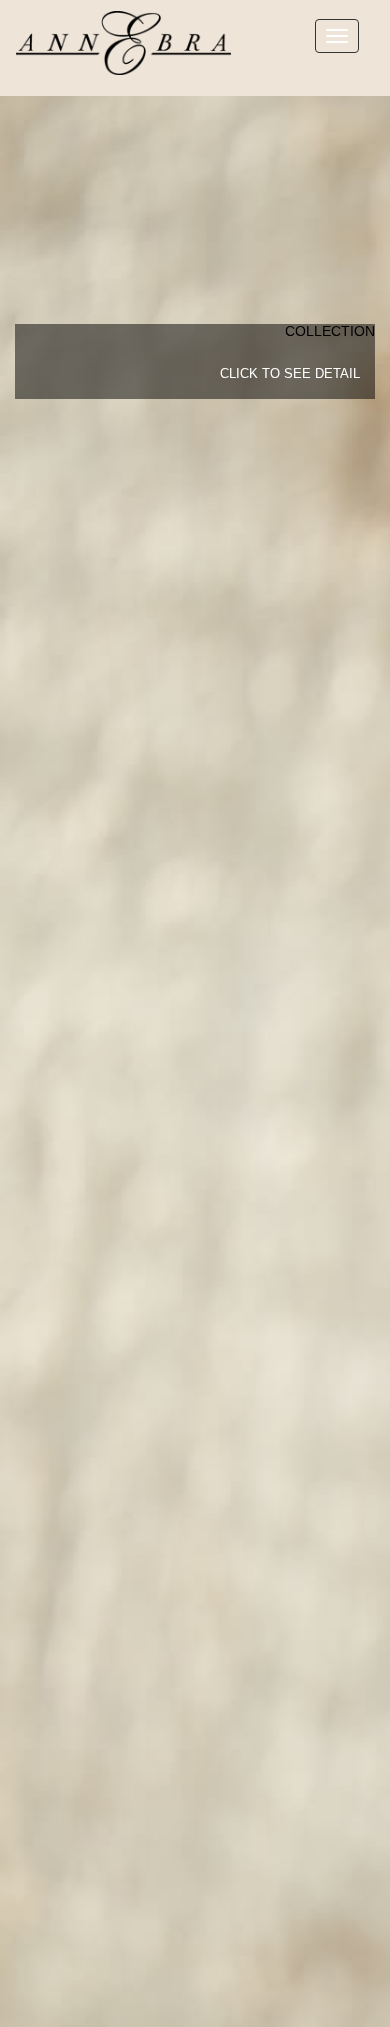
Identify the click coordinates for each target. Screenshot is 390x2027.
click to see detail (290, 374)
